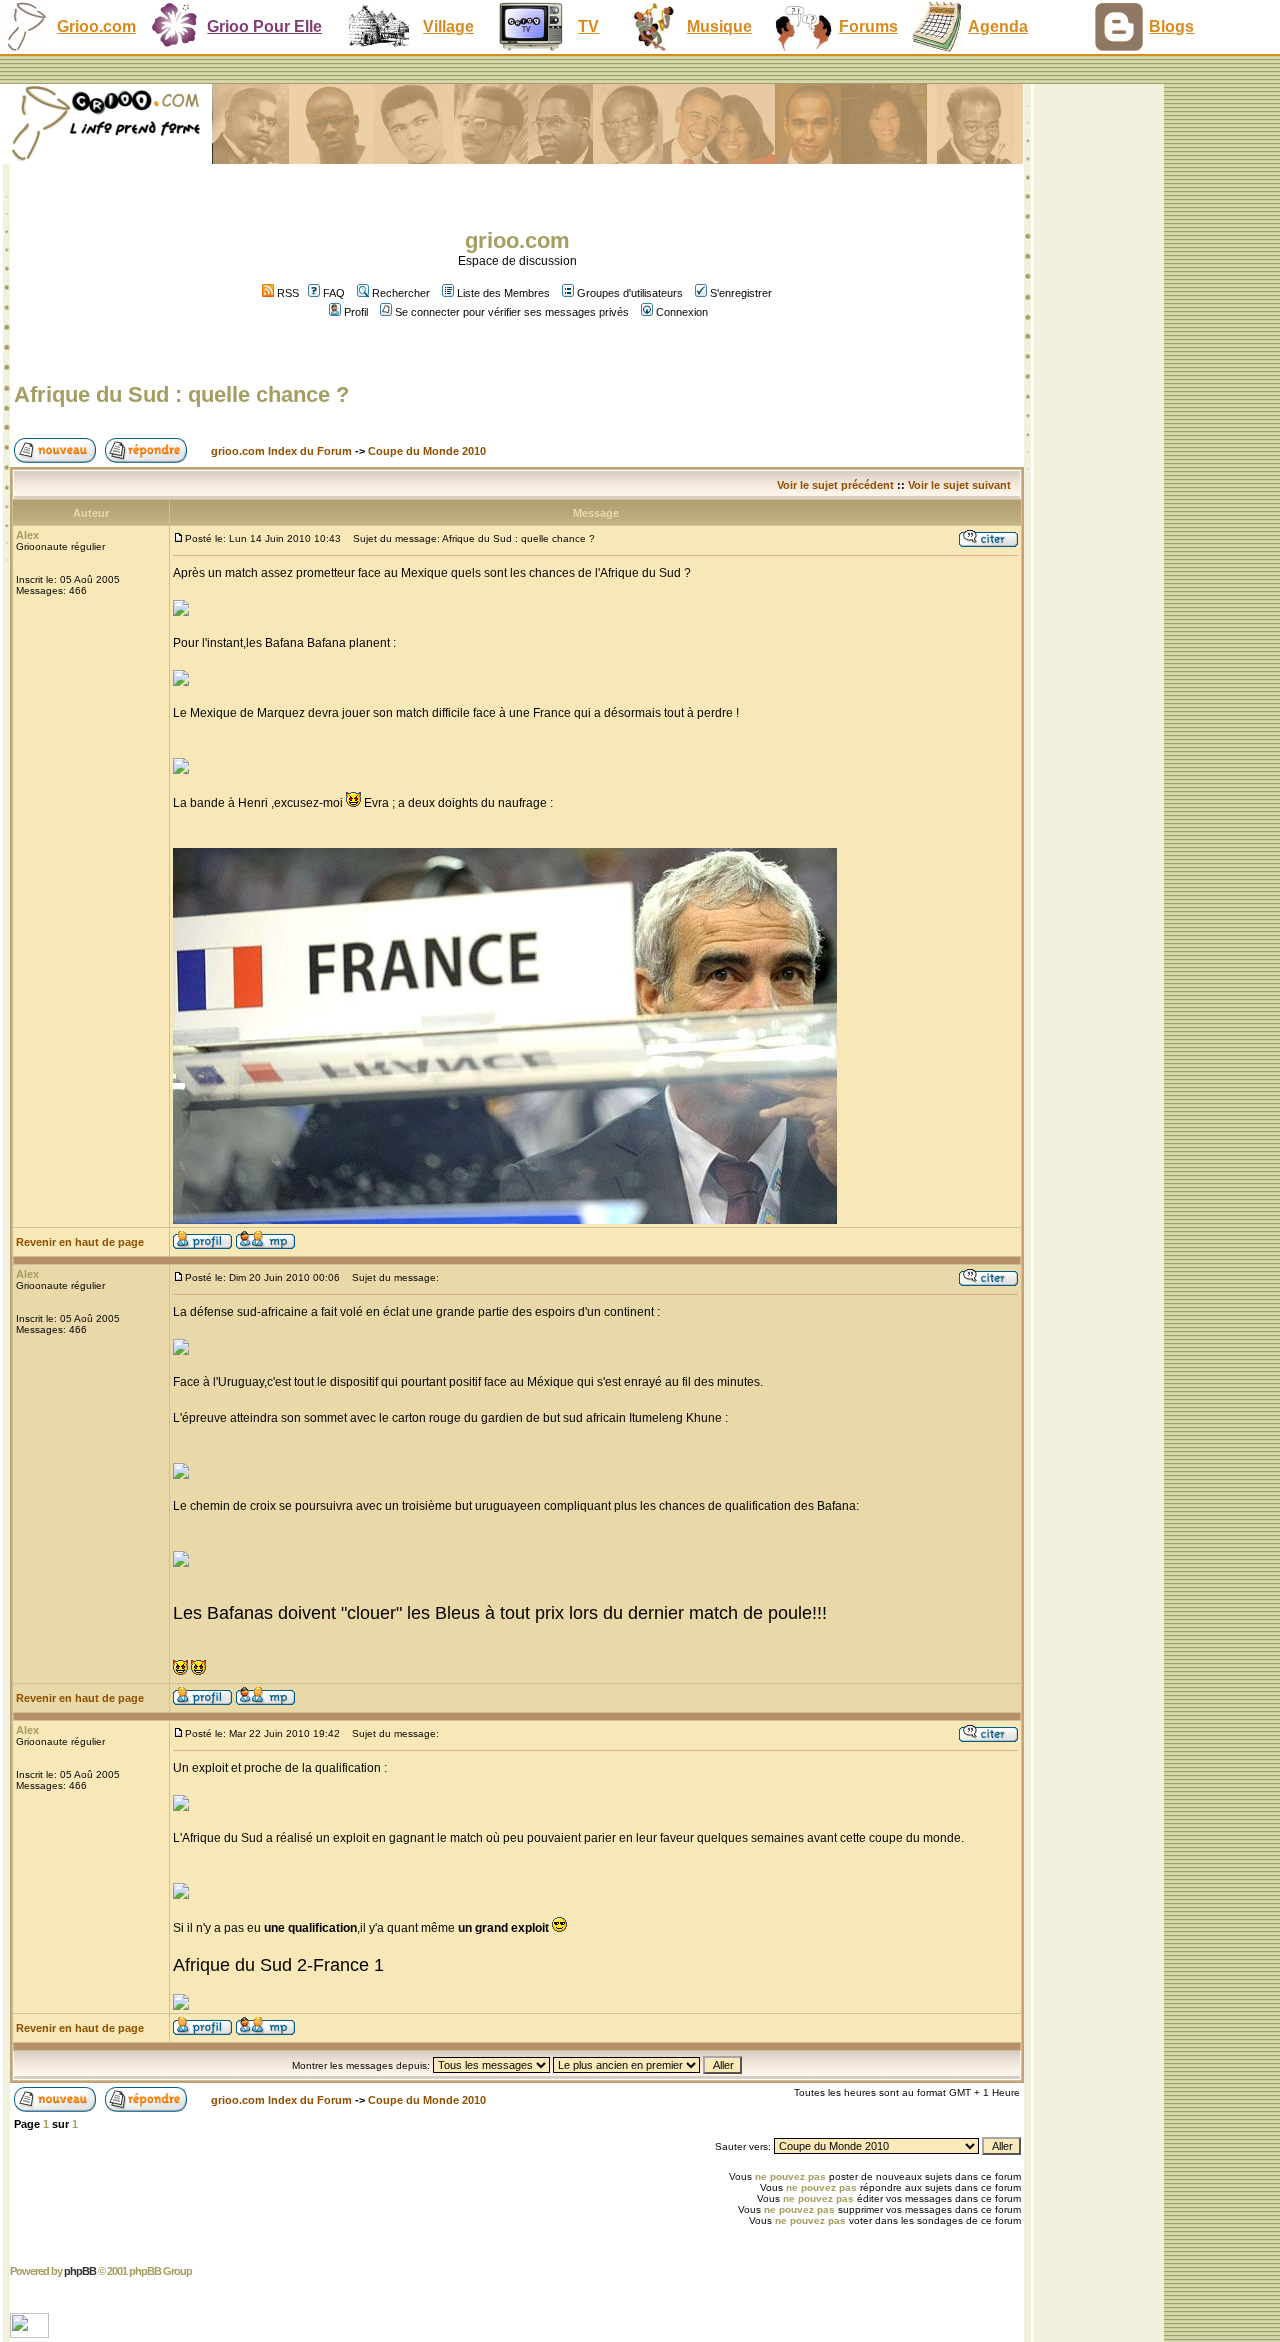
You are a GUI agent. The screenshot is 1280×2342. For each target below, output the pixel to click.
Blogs (1171, 26)
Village (448, 26)
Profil (356, 312)
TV (588, 26)
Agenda (998, 26)
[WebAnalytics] (31, 2332)
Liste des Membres (503, 293)
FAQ (334, 293)
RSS (286, 293)
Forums (868, 26)
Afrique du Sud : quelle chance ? (181, 394)
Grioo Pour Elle (264, 26)
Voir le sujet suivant (959, 485)
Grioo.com (96, 26)
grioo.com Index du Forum (281, 451)
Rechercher (401, 293)
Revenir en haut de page (80, 1242)
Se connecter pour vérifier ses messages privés (512, 312)
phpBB (80, 2271)
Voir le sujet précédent (835, 485)
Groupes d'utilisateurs (630, 293)
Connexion (682, 312)
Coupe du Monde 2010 (427, 451)
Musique (719, 26)
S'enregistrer (741, 293)
